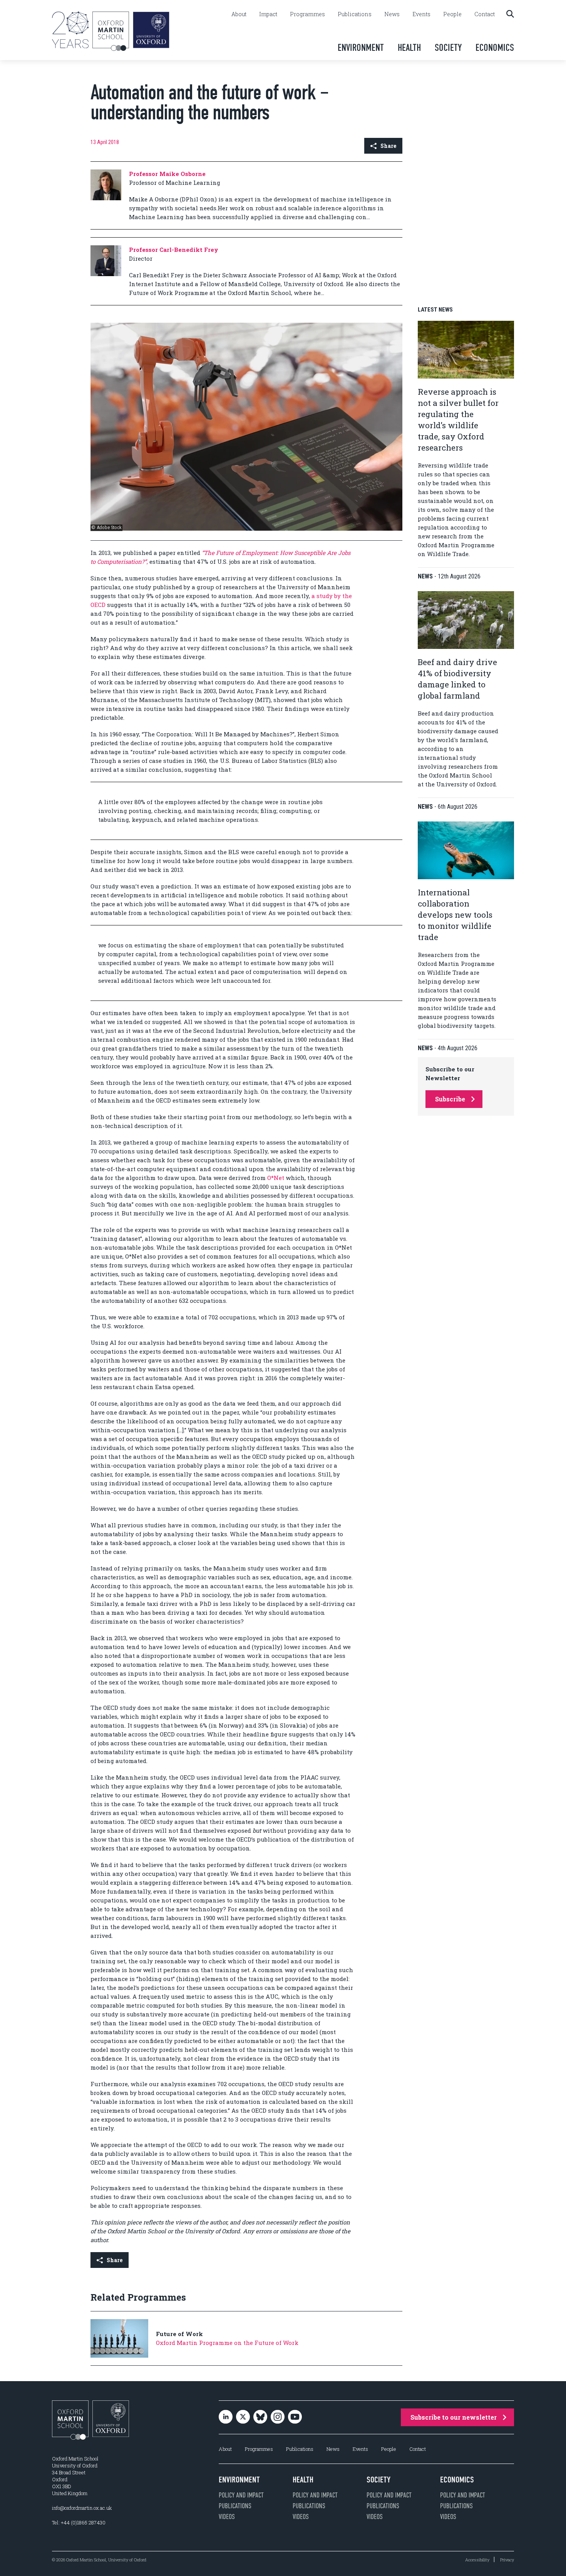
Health (409, 48)
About (239, 14)
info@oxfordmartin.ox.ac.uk (82, 2508)
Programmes (307, 14)
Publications (355, 14)
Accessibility (477, 2560)
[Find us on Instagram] (278, 2418)
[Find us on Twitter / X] (243, 2418)
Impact (268, 14)
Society (448, 48)
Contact (485, 14)
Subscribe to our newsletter (454, 2417)
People (452, 14)
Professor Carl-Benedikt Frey (174, 250)
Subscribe (450, 1099)
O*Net (276, 1178)
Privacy (507, 2560)
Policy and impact (241, 2495)
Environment (361, 48)
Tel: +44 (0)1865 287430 (79, 2522)
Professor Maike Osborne (167, 174)
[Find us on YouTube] (295, 2418)
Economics (495, 48)
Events (421, 14)
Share (388, 146)
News (392, 14)
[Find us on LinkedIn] (226, 2418)
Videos (227, 2517)
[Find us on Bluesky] (260, 2418)
